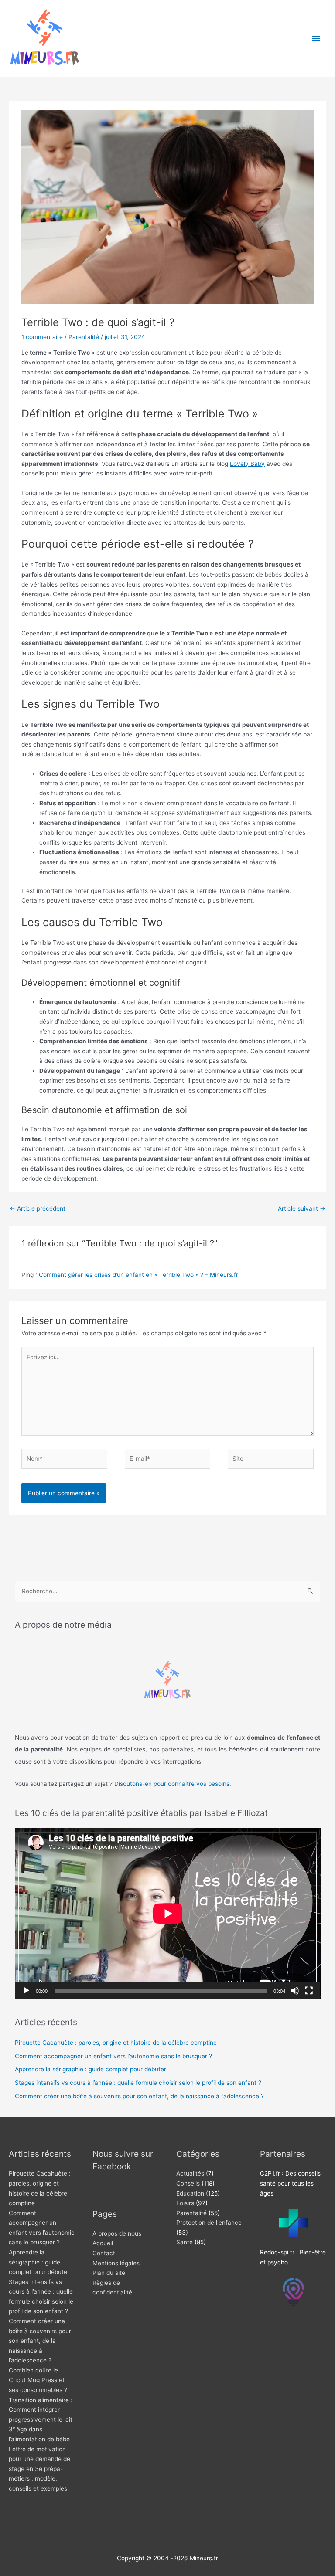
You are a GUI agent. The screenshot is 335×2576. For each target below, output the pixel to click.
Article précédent (38, 1208)
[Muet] (295, 1991)
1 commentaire (42, 337)
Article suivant (302, 1208)
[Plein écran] (309, 1991)
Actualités (190, 2173)
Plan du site (109, 2273)
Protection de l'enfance (209, 2223)
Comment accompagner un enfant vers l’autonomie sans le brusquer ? (113, 2056)
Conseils (188, 2183)
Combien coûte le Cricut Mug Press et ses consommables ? (38, 2380)
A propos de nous (117, 2233)
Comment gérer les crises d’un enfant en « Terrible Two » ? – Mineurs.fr (138, 1275)
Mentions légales (116, 2263)
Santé (185, 2242)
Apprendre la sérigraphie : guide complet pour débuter (91, 2069)
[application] (168, 1914)
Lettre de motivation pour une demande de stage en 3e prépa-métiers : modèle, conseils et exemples (39, 2469)
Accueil (103, 2243)
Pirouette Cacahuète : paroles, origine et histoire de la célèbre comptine (116, 2043)
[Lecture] (26, 1991)
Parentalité (84, 337)
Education (190, 2193)
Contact (104, 2253)
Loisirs (185, 2203)
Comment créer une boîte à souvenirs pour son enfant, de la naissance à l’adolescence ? (139, 2096)
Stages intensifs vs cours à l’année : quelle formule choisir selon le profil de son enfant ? (138, 2083)
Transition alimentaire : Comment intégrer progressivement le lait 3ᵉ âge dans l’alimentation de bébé (41, 2420)
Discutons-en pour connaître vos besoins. (173, 1784)
